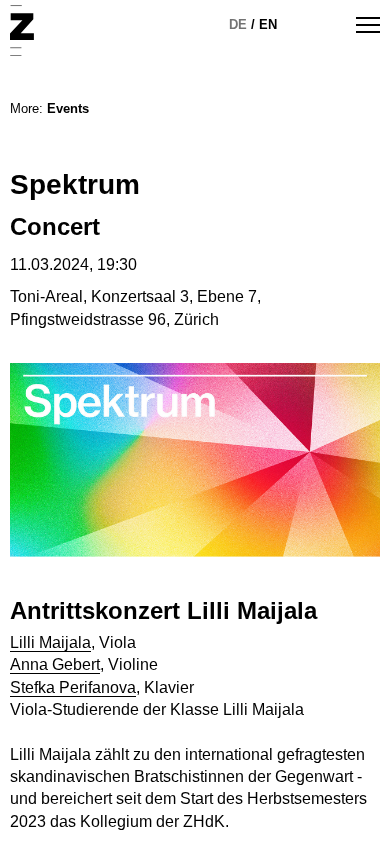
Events (68, 108)
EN (268, 24)
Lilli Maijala (50, 642)
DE (238, 24)
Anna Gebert (55, 664)
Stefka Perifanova (73, 687)
